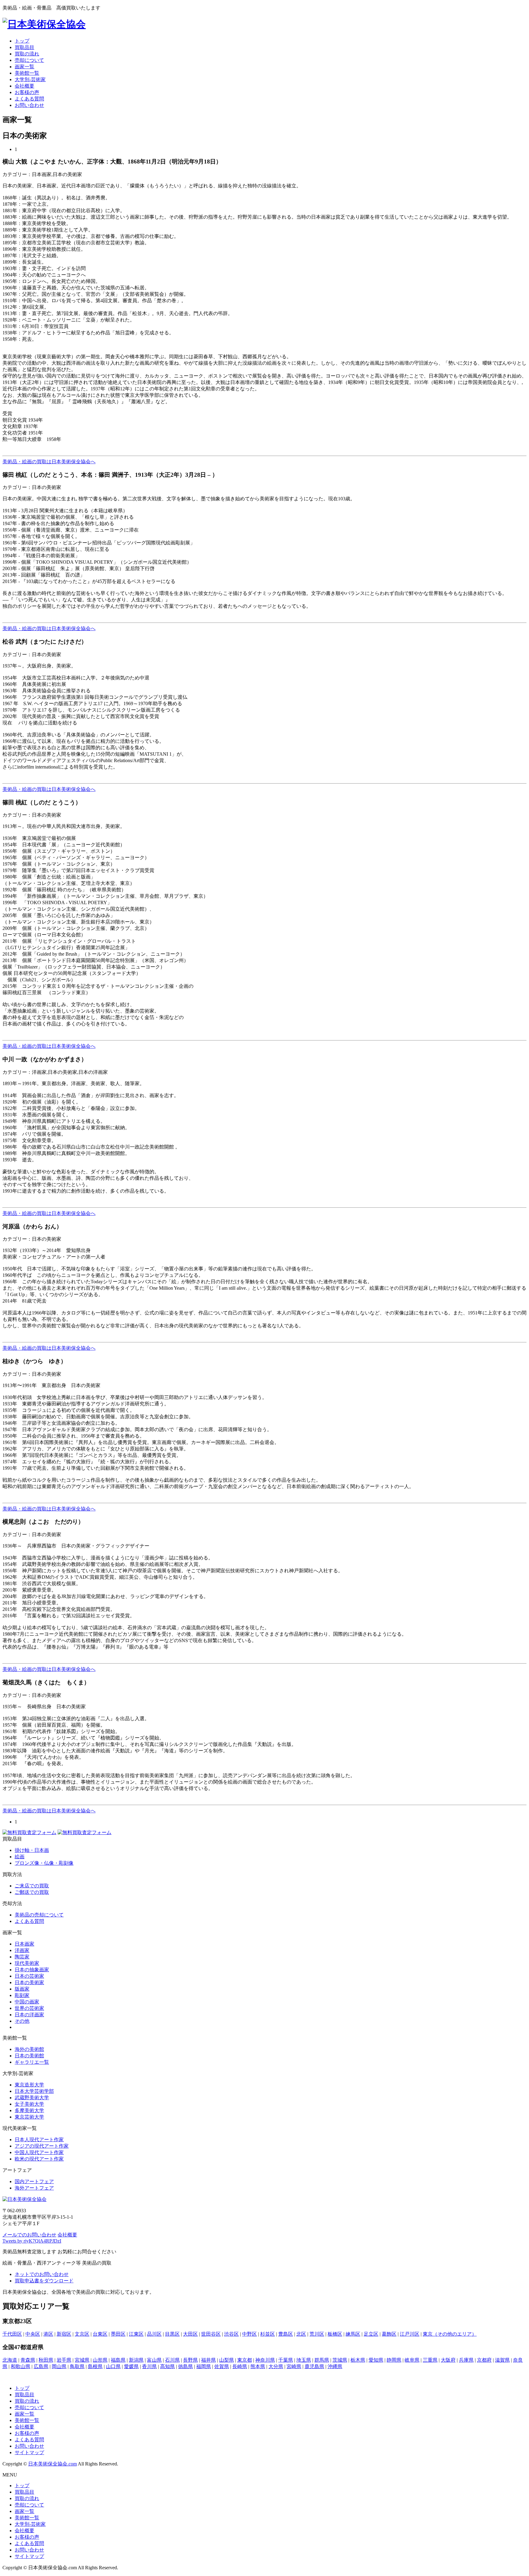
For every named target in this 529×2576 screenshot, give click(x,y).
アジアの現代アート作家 (42, 2146)
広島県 (41, 2366)
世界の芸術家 (29, 2008)
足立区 (371, 2334)
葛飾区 (389, 2334)
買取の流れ (27, 54)
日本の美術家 (29, 1982)
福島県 (118, 2360)
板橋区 (335, 2334)
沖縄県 (335, 2366)
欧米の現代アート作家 (39, 2159)
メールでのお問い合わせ (29, 2235)
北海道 (10, 2360)
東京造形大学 (29, 2085)
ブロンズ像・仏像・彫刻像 (44, 1863)
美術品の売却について (39, 1915)
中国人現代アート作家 (39, 2152)
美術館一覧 (27, 73)
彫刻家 (22, 1995)
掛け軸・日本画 (32, 1850)
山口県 (113, 2366)
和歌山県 (21, 2366)
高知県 (167, 2366)
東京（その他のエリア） (450, 2334)
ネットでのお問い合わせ (42, 2274)
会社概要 (24, 86)
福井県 (208, 2360)
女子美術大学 (29, 2104)
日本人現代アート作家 (39, 2140)
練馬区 (353, 2334)
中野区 (249, 2334)
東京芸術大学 (29, 2117)
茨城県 (340, 2360)
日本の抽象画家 (32, 1970)
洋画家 (22, 1950)
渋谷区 (231, 2334)
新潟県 (136, 2360)
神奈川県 (265, 2360)
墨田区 (118, 2334)
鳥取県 (77, 2366)
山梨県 (227, 2360)
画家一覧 (24, 67)
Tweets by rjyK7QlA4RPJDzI (32, 2241)
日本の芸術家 (29, 1976)
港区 (48, 2334)
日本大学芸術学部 (34, 2091)
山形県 (100, 2360)
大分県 (276, 2366)
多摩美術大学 (29, 2110)
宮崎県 (294, 2366)
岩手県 (64, 2360)
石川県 (172, 2360)
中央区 (33, 2334)
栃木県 (358, 2360)
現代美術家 (27, 1963)
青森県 (28, 2360)
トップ (22, 41)
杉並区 (268, 2334)
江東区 (136, 2334)
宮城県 (82, 2360)
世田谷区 (211, 2334)
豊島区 (286, 2334)
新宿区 (64, 2334)
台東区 (100, 2334)
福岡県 (204, 2366)
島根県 (95, 2366)
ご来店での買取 (32, 1886)
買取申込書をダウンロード (44, 2281)
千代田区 (12, 2334)
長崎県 (240, 2366)
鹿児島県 (314, 2366)
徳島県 (186, 2366)
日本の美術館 (29, 2056)
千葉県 (286, 2360)
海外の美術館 (29, 2049)
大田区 (190, 2334)
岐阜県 (412, 2360)
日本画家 (24, 1944)
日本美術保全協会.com (53, 2464)
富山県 (154, 2360)
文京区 (82, 2334)
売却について (29, 60)
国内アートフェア (34, 2181)
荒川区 (317, 2334)
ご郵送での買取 (32, 1892)
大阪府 (448, 2360)
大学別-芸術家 (30, 79)
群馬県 (322, 2360)
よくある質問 (29, 99)
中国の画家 (27, 2002)
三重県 (430, 2360)
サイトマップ (29, 2452)
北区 (301, 2334)
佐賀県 (222, 2366)
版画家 (22, 1989)
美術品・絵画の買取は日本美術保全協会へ (49, 462)
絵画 (20, 1857)
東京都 (245, 2360)
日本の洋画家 (29, 2015)
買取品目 (24, 47)
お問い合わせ (29, 105)
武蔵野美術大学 (32, 2098)
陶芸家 (22, 1957)
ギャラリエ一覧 (32, 2062)
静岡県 (394, 2360)
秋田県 (46, 2360)
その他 (22, 2021)
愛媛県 (131, 2366)
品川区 (154, 2334)
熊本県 (258, 2366)
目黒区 (172, 2334)
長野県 (190, 2360)
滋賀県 (502, 2360)
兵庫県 (466, 2360)
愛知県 (376, 2360)
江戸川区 (410, 2334)
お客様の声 (27, 92)
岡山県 (59, 2366)
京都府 (484, 2360)
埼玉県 (304, 2360)
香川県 (149, 2366)
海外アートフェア (34, 2188)
